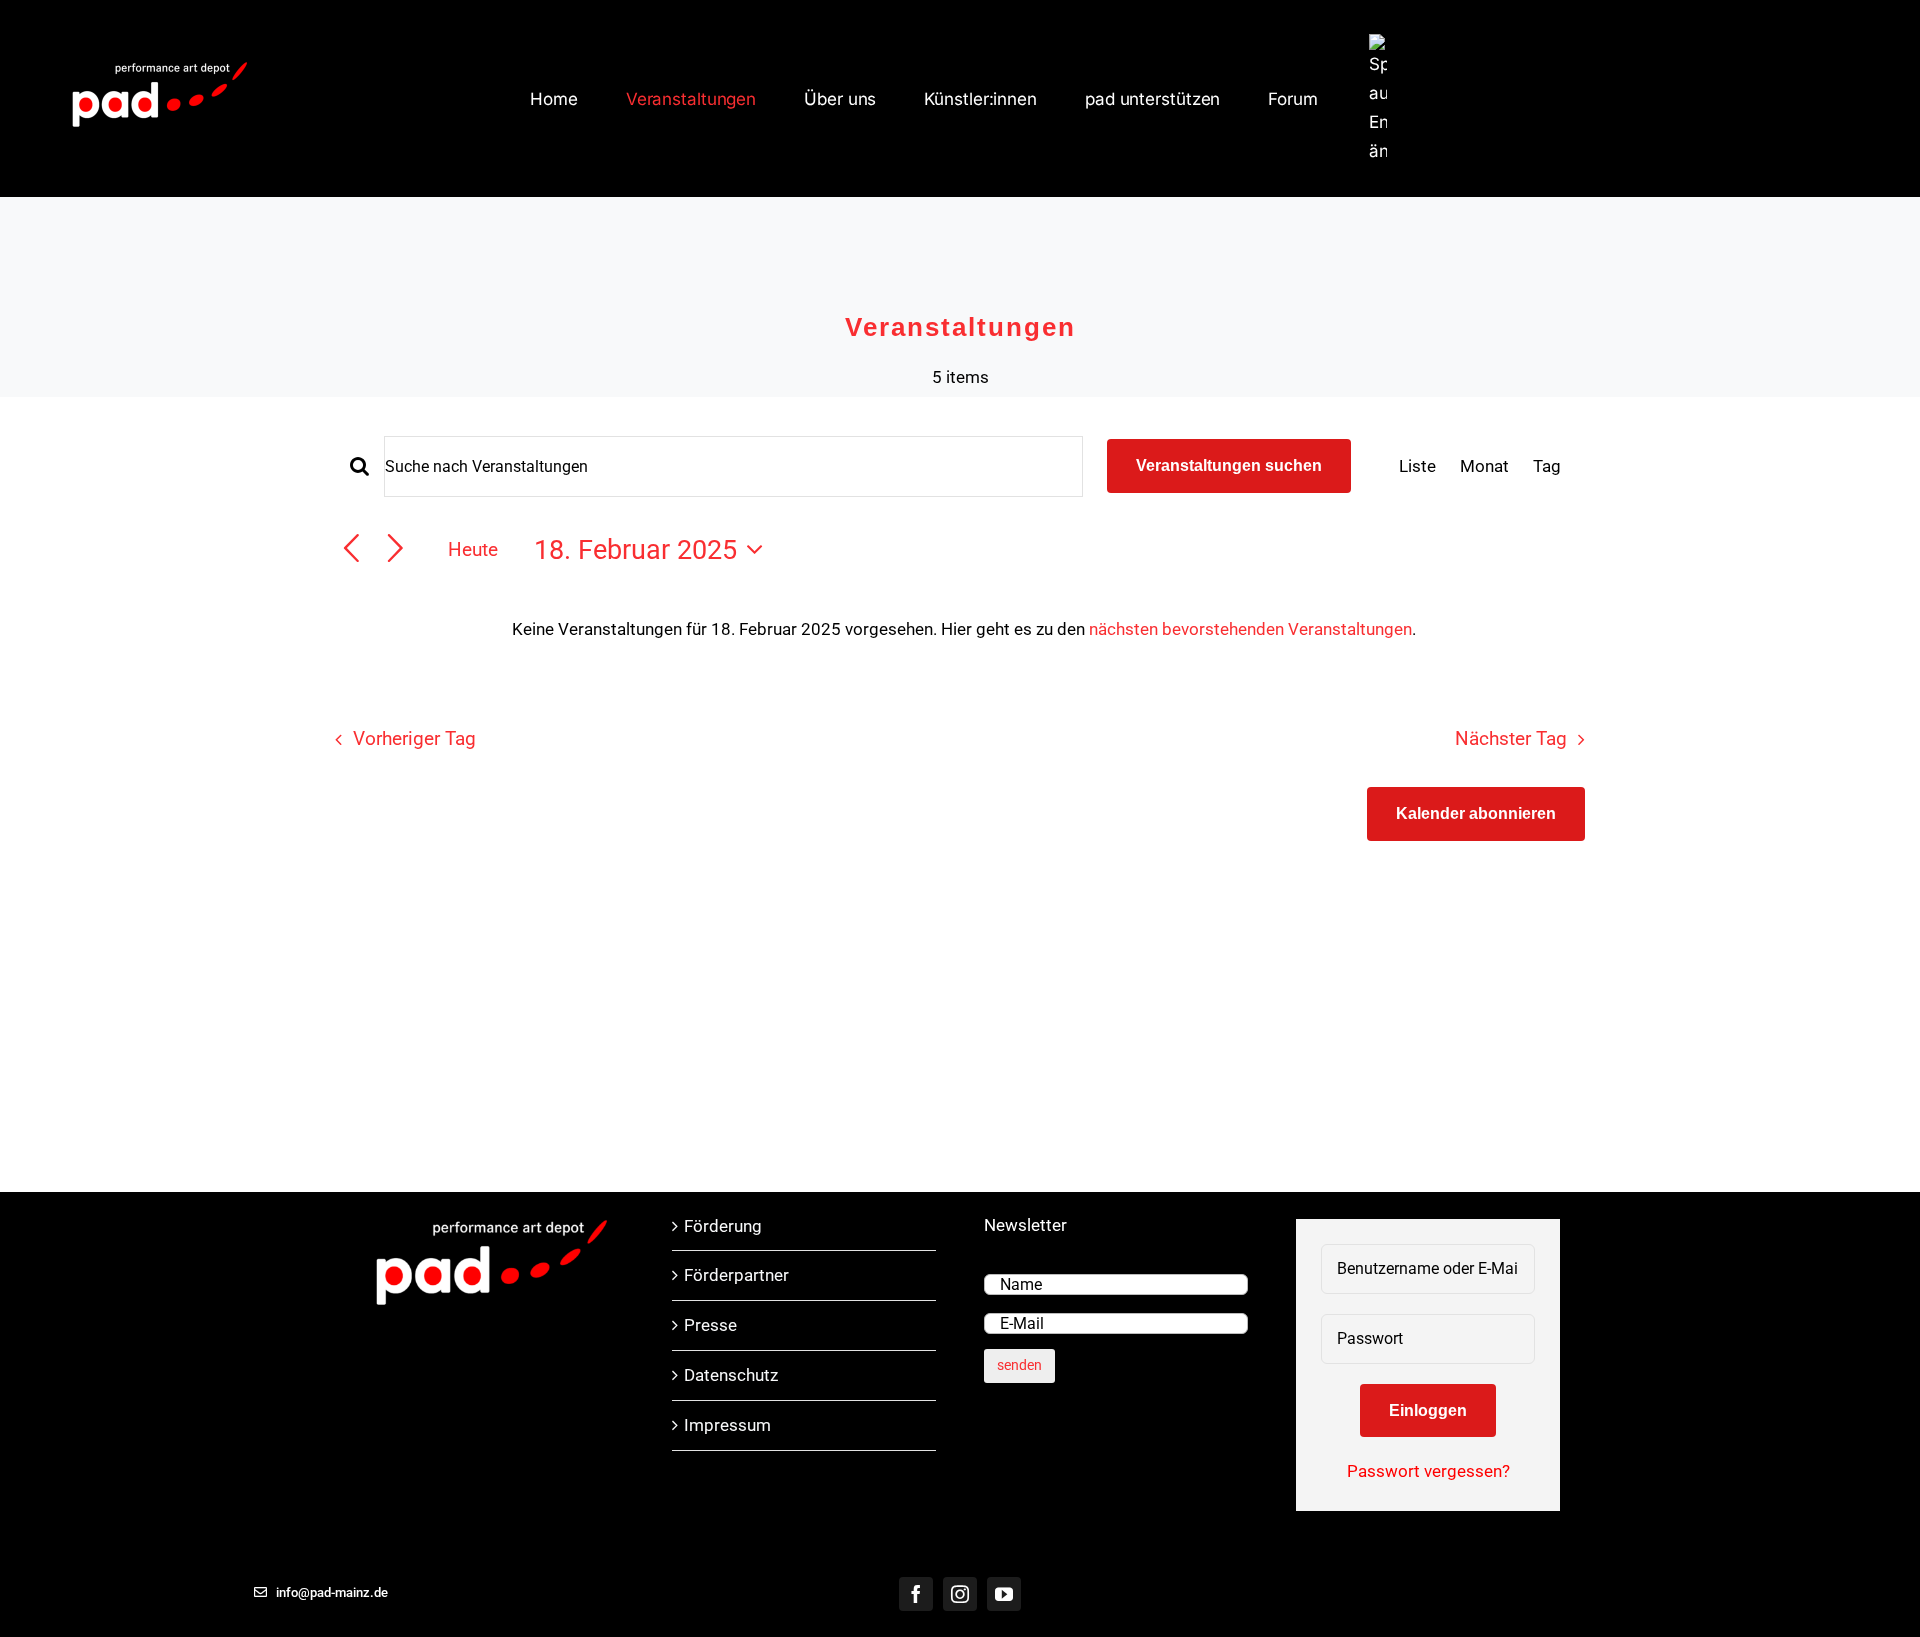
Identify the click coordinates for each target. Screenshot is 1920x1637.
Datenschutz (731, 1375)
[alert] (964, 629)
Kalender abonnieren (1476, 813)
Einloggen (1428, 1410)
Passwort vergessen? (1428, 1471)
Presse (710, 1325)
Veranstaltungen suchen (1229, 465)
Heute (473, 549)
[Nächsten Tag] (395, 549)
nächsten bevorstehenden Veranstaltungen (1250, 629)
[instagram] (960, 1594)
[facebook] (916, 1594)
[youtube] (1004, 1594)
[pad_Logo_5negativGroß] (160, 64)
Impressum (727, 1425)
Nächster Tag (1511, 739)
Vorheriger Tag (414, 739)
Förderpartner (736, 1275)
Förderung (723, 1226)
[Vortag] (351, 549)
